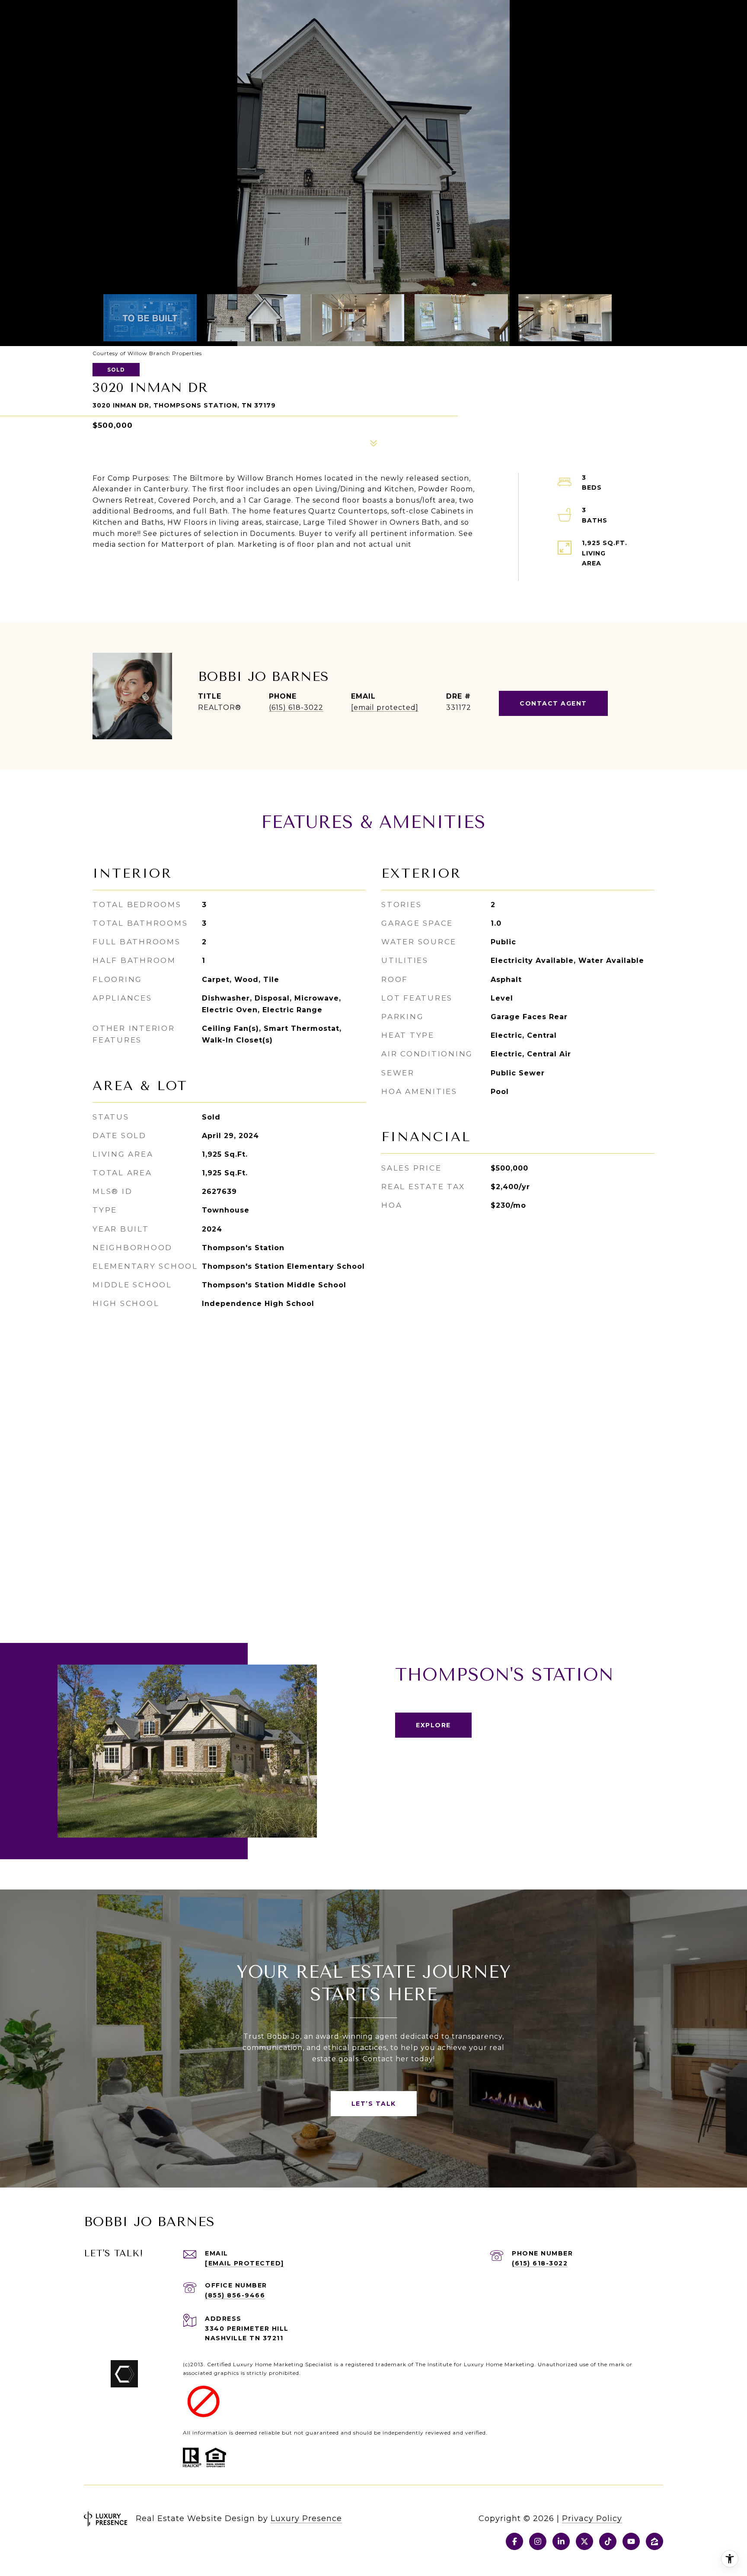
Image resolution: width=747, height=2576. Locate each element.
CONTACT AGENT (553, 703)
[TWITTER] (584, 2541)
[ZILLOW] (654, 2541)
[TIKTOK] (608, 2541)
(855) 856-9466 (235, 2295)
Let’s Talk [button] (374, 2104)
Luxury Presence (306, 2518)
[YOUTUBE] (631, 2541)
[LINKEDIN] (561, 2541)
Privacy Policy (592, 2518)
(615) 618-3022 (296, 707)
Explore (433, 1725)
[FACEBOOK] (514, 2541)
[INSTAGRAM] (538, 2541)
